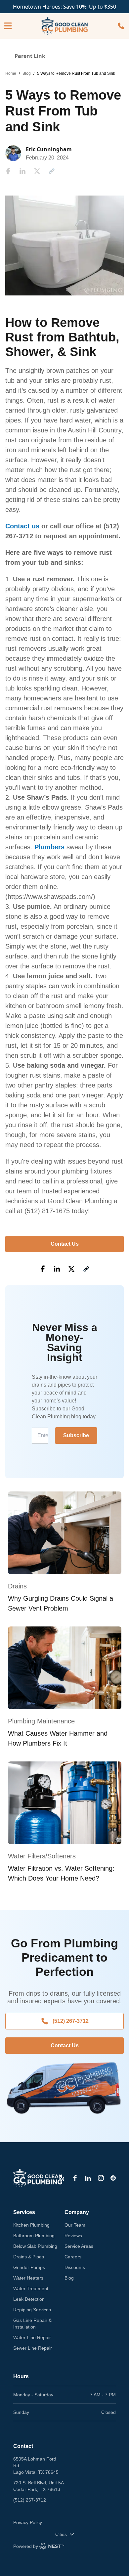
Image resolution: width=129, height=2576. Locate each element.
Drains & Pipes (29, 2257)
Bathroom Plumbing (34, 2236)
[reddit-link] (113, 2178)
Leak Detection (29, 2299)
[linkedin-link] (88, 2178)
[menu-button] (8, 26)
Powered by (26, 2546)
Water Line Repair (32, 2337)
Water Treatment (31, 2288)
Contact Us (65, 1244)
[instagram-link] (101, 2178)
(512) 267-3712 (71, 2021)
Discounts (75, 2267)
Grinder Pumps (29, 2267)
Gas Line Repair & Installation (32, 2324)
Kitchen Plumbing (31, 2225)
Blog (27, 73)
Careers (73, 2257)
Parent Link (30, 56)
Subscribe (76, 1435)
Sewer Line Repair (33, 2348)
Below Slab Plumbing (35, 2246)
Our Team (75, 2225)
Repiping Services (32, 2310)
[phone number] (121, 26)
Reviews (73, 2236)
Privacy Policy (28, 2522)
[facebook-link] (75, 2178)
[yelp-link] (62, 2178)
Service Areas (79, 2246)
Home (11, 73)
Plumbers (49, 847)
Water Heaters (28, 2278)
